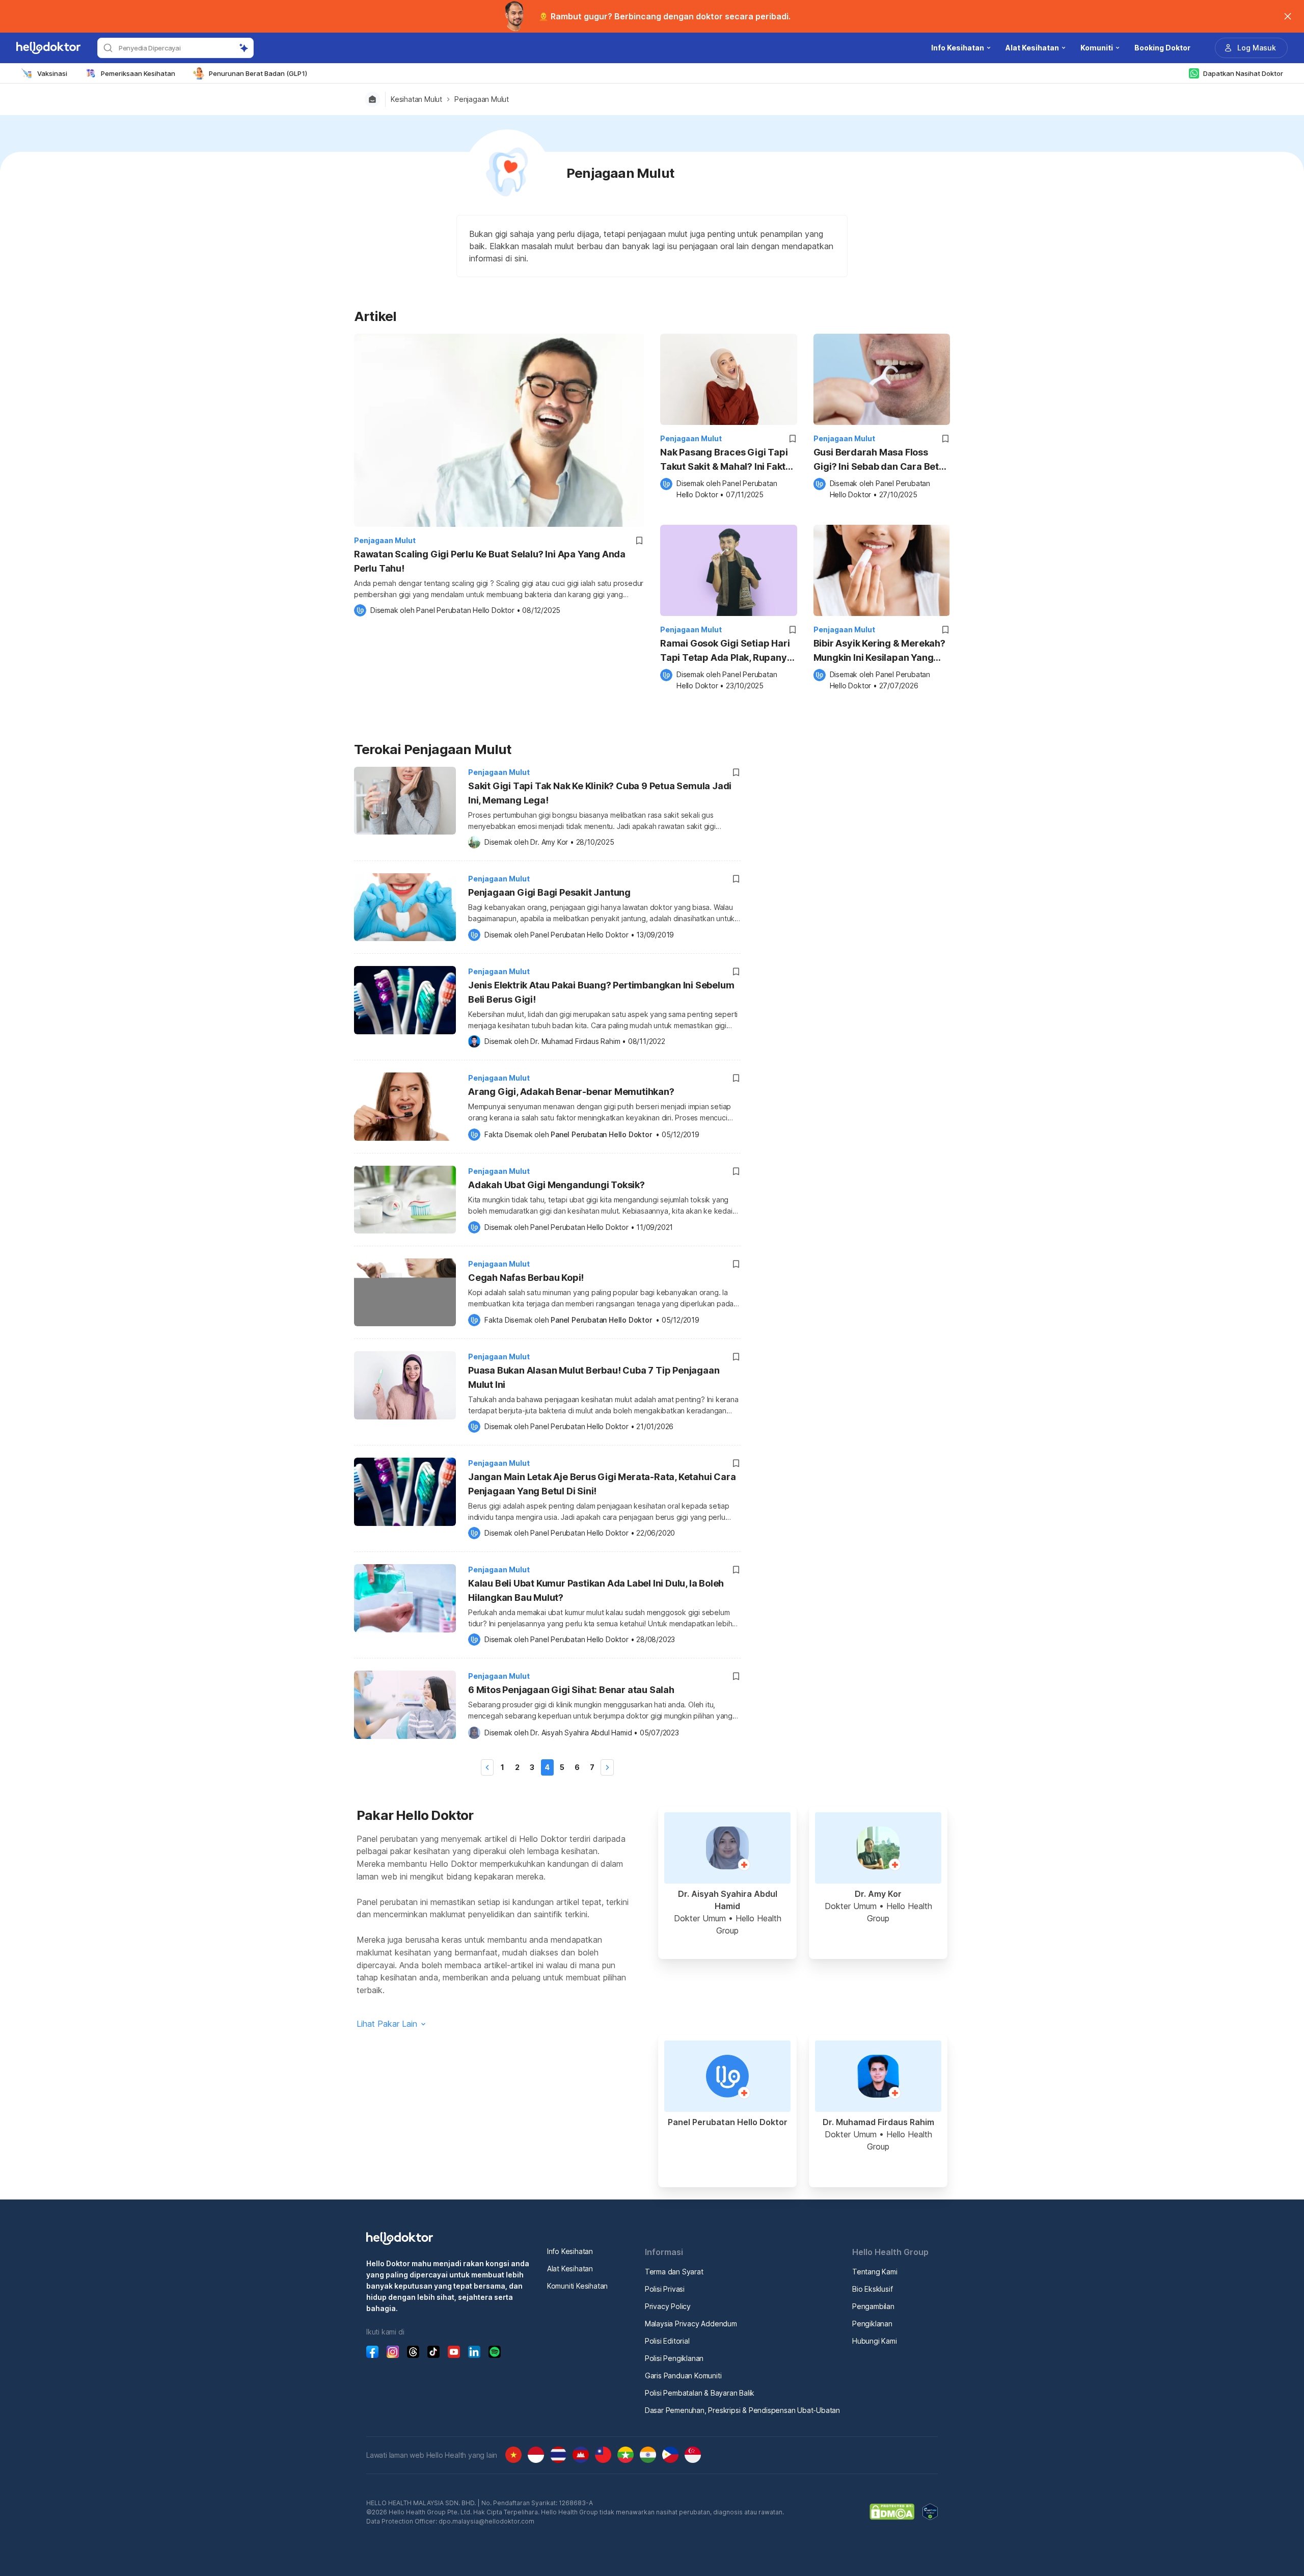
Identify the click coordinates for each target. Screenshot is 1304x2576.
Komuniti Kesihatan (577, 2286)
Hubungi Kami (875, 2341)
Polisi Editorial (667, 2341)
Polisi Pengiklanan (674, 2358)
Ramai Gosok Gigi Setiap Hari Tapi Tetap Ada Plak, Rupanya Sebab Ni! (726, 651)
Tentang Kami (875, 2272)
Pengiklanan (872, 2324)
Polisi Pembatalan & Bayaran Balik (700, 2393)
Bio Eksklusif (872, 2289)
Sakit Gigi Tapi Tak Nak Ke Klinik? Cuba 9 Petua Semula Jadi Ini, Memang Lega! (600, 793)
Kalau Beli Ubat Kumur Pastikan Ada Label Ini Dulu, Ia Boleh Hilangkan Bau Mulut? (596, 1590)
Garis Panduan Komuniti (683, 2376)
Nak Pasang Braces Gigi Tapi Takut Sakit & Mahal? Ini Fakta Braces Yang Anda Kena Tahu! (727, 460)
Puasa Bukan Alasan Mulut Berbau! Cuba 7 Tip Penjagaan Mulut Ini (594, 1377)
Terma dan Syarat (674, 2272)
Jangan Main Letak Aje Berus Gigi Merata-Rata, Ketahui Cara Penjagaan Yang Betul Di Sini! (602, 1484)
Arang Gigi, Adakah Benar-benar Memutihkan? (571, 1092)
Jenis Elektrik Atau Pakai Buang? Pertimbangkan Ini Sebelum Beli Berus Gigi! (601, 992)
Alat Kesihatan (570, 2269)
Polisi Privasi (665, 2289)
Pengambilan (873, 2306)
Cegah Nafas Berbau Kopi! (526, 1278)
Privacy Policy (668, 2306)
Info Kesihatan (570, 2251)
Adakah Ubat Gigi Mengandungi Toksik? (556, 1185)
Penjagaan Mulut (482, 99)
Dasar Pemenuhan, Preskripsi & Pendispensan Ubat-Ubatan (742, 2410)
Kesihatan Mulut (416, 99)
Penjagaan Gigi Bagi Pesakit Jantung (549, 892)
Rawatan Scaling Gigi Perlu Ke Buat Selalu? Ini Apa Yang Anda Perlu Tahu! (490, 561)
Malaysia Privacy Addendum (691, 2324)
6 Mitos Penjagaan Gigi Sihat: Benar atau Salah (571, 1690)
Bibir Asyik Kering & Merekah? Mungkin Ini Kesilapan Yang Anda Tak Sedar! (879, 651)
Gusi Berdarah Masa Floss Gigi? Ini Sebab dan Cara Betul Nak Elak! (880, 460)
